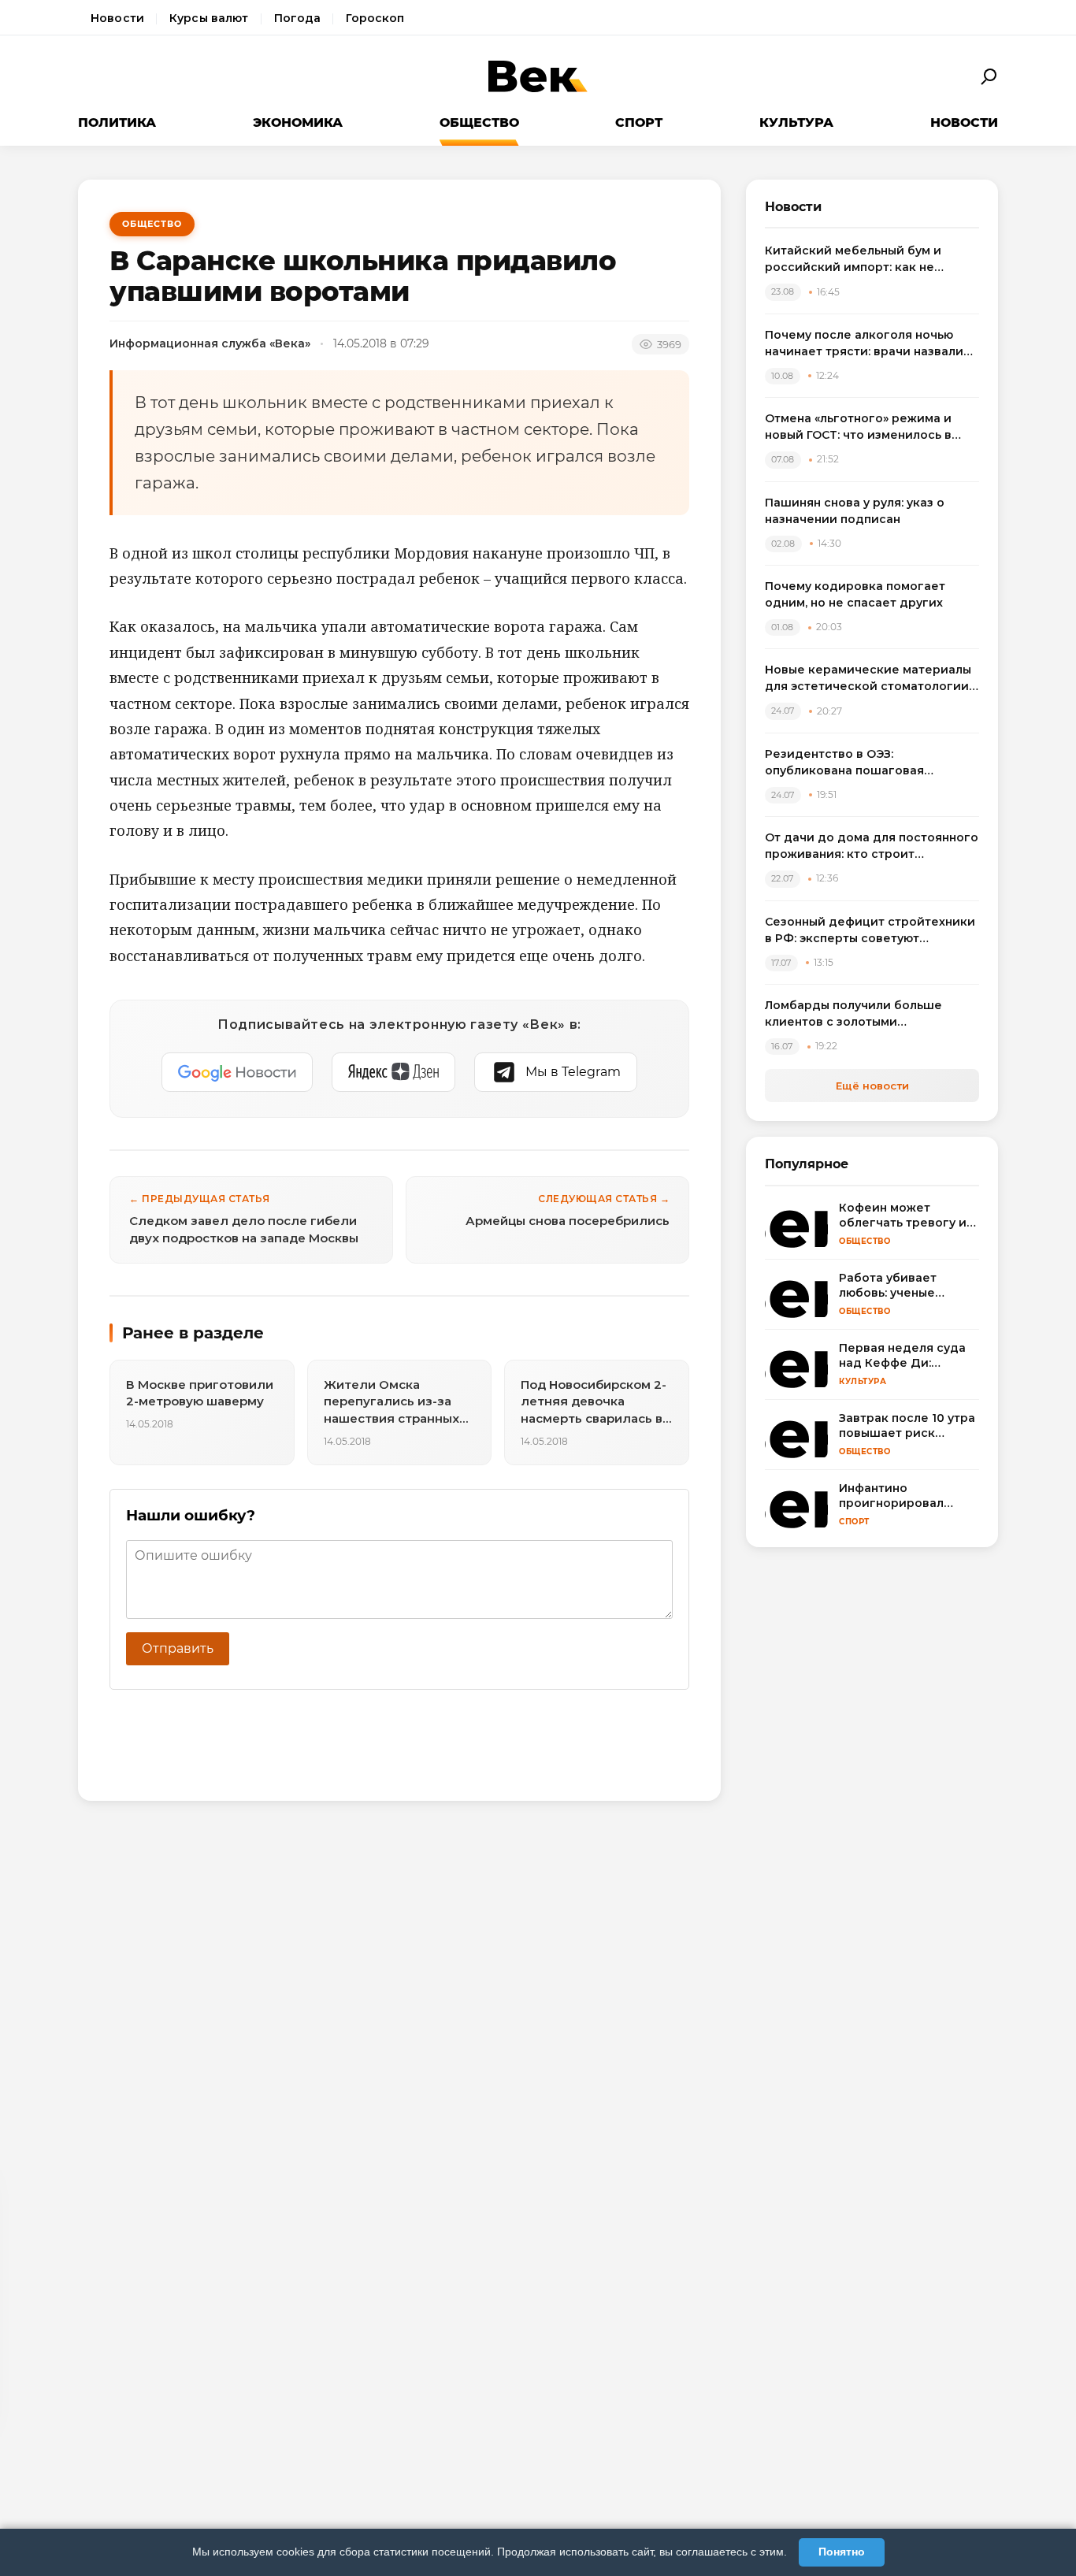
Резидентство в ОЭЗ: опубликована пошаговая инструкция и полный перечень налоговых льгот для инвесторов (868, 763)
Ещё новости (872, 1086)
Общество (479, 122)
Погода (298, 18)
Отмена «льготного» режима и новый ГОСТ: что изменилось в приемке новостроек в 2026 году (868, 427)
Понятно (842, 2552)
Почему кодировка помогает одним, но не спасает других (855, 594)
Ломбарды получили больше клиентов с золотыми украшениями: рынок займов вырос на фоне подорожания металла (855, 1014)
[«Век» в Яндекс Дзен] (393, 1072)
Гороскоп (375, 18)
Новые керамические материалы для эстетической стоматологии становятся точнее (868, 679)
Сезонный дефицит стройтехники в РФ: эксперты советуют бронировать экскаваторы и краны (870, 931)
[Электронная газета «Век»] (538, 77)
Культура (796, 122)
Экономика (298, 122)
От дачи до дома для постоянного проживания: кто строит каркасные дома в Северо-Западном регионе (872, 846)
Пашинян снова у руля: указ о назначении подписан (855, 511)
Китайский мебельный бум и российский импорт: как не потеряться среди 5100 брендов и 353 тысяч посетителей (871, 260)
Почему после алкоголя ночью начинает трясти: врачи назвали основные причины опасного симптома (864, 344)
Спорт (639, 122)
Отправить (178, 1648)
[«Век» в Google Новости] (237, 1072)
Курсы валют (209, 18)
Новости (117, 18)
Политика (117, 122)
